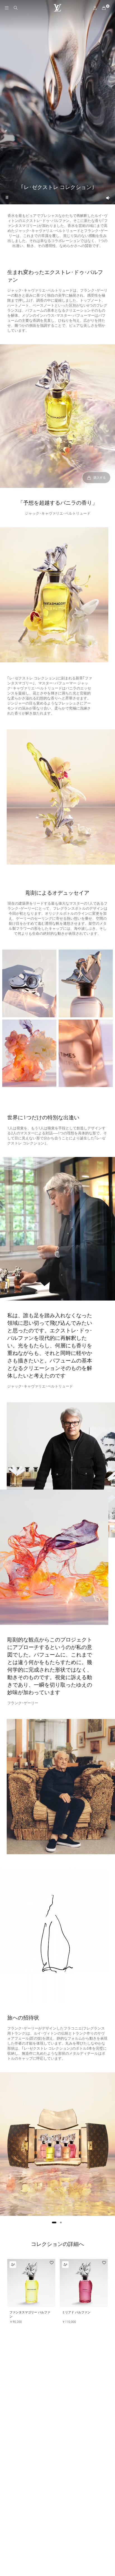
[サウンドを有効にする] (108, 198)
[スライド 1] (54, 2222)
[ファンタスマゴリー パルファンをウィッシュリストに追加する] (52, 2263)
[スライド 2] (61, 2222)
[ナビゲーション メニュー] (7, 8)
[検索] (16, 8)
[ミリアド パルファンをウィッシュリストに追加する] (104, 2263)
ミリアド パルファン (76, 2312)
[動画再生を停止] (7, 197)
